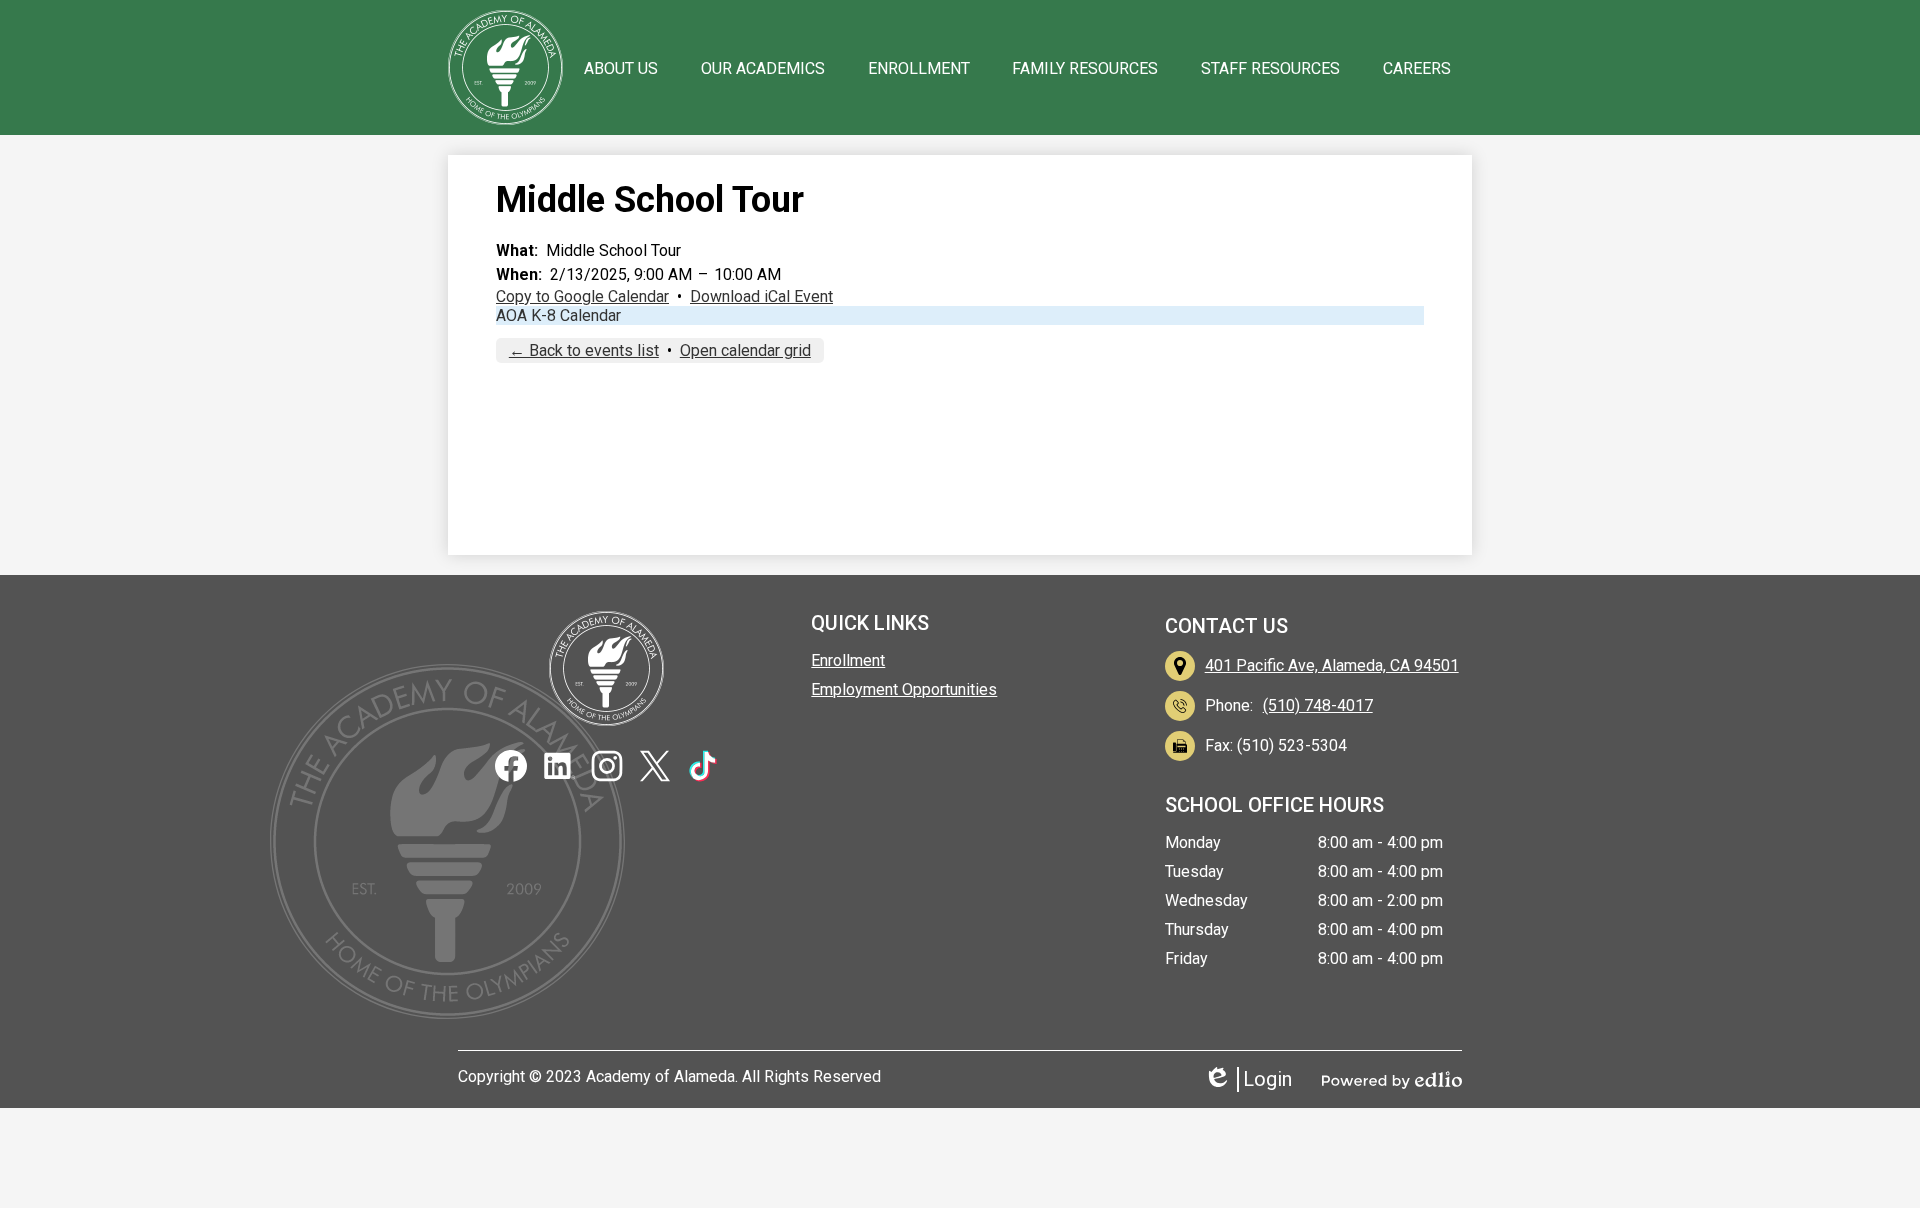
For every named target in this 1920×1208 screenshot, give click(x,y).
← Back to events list (584, 350)
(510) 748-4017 (1318, 705)
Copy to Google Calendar (582, 296)
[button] (621, 68)
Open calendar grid (745, 350)
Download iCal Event (761, 296)
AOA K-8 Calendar (558, 315)
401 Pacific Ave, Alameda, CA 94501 (1332, 665)
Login (1254, 1079)
